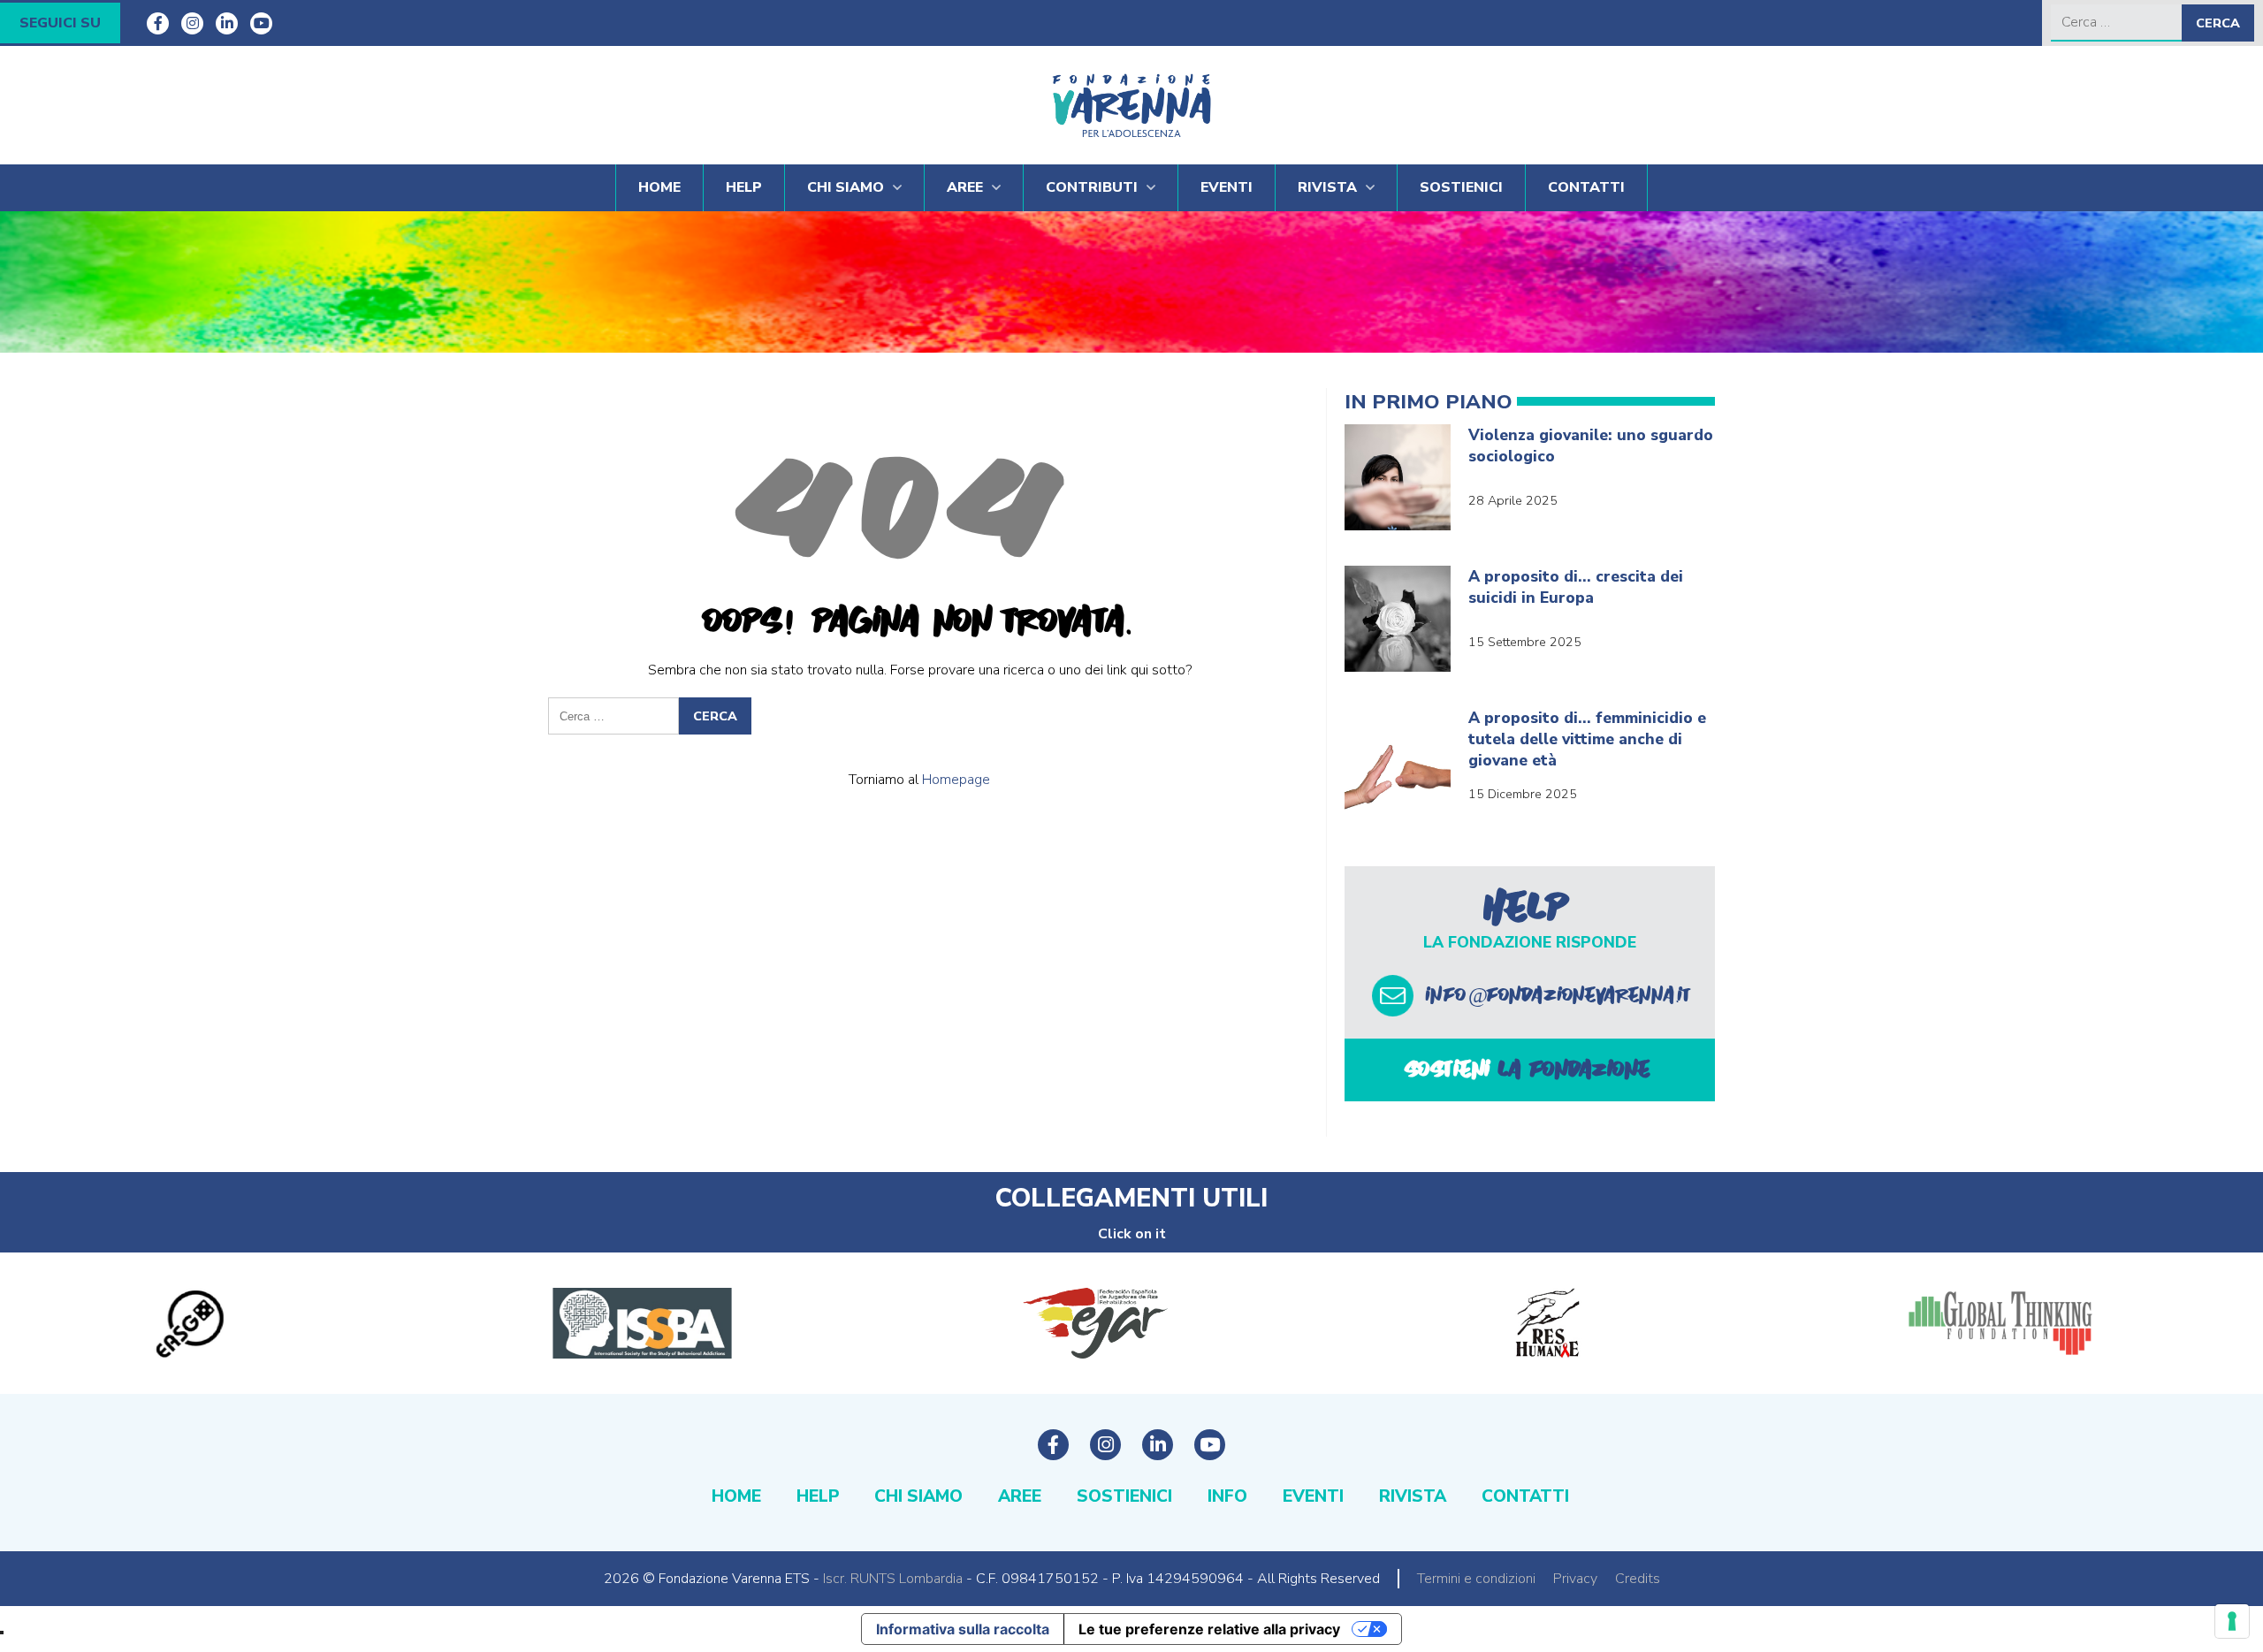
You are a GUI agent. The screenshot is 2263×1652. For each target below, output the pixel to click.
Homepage (956, 780)
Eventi (1227, 187)
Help (744, 187)
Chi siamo (846, 187)
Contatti (1586, 187)
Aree (965, 187)
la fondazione (1530, 1070)
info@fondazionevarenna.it (1560, 995)
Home (659, 187)
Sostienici (1461, 187)
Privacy (1575, 1579)
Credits (1638, 1579)
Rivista (1327, 187)
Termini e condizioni (1476, 1579)
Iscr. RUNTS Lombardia (893, 1579)
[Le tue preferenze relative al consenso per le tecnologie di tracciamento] (2232, 1621)
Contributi (1092, 187)
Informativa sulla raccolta (963, 1629)
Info (1227, 1496)
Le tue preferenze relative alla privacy (1209, 1629)
